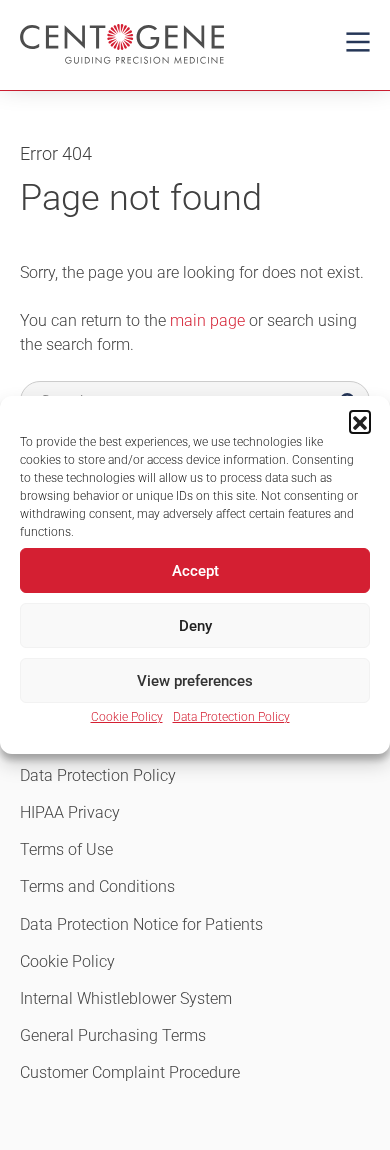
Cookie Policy (127, 717)
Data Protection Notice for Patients (141, 924)
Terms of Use (66, 849)
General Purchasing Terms (113, 1035)
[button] (360, 421)
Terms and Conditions (97, 886)
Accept (195, 571)
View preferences (195, 681)
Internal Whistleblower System (126, 998)
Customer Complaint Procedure (130, 1072)
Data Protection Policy (231, 717)
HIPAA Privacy (70, 812)
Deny (195, 626)
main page (207, 320)
